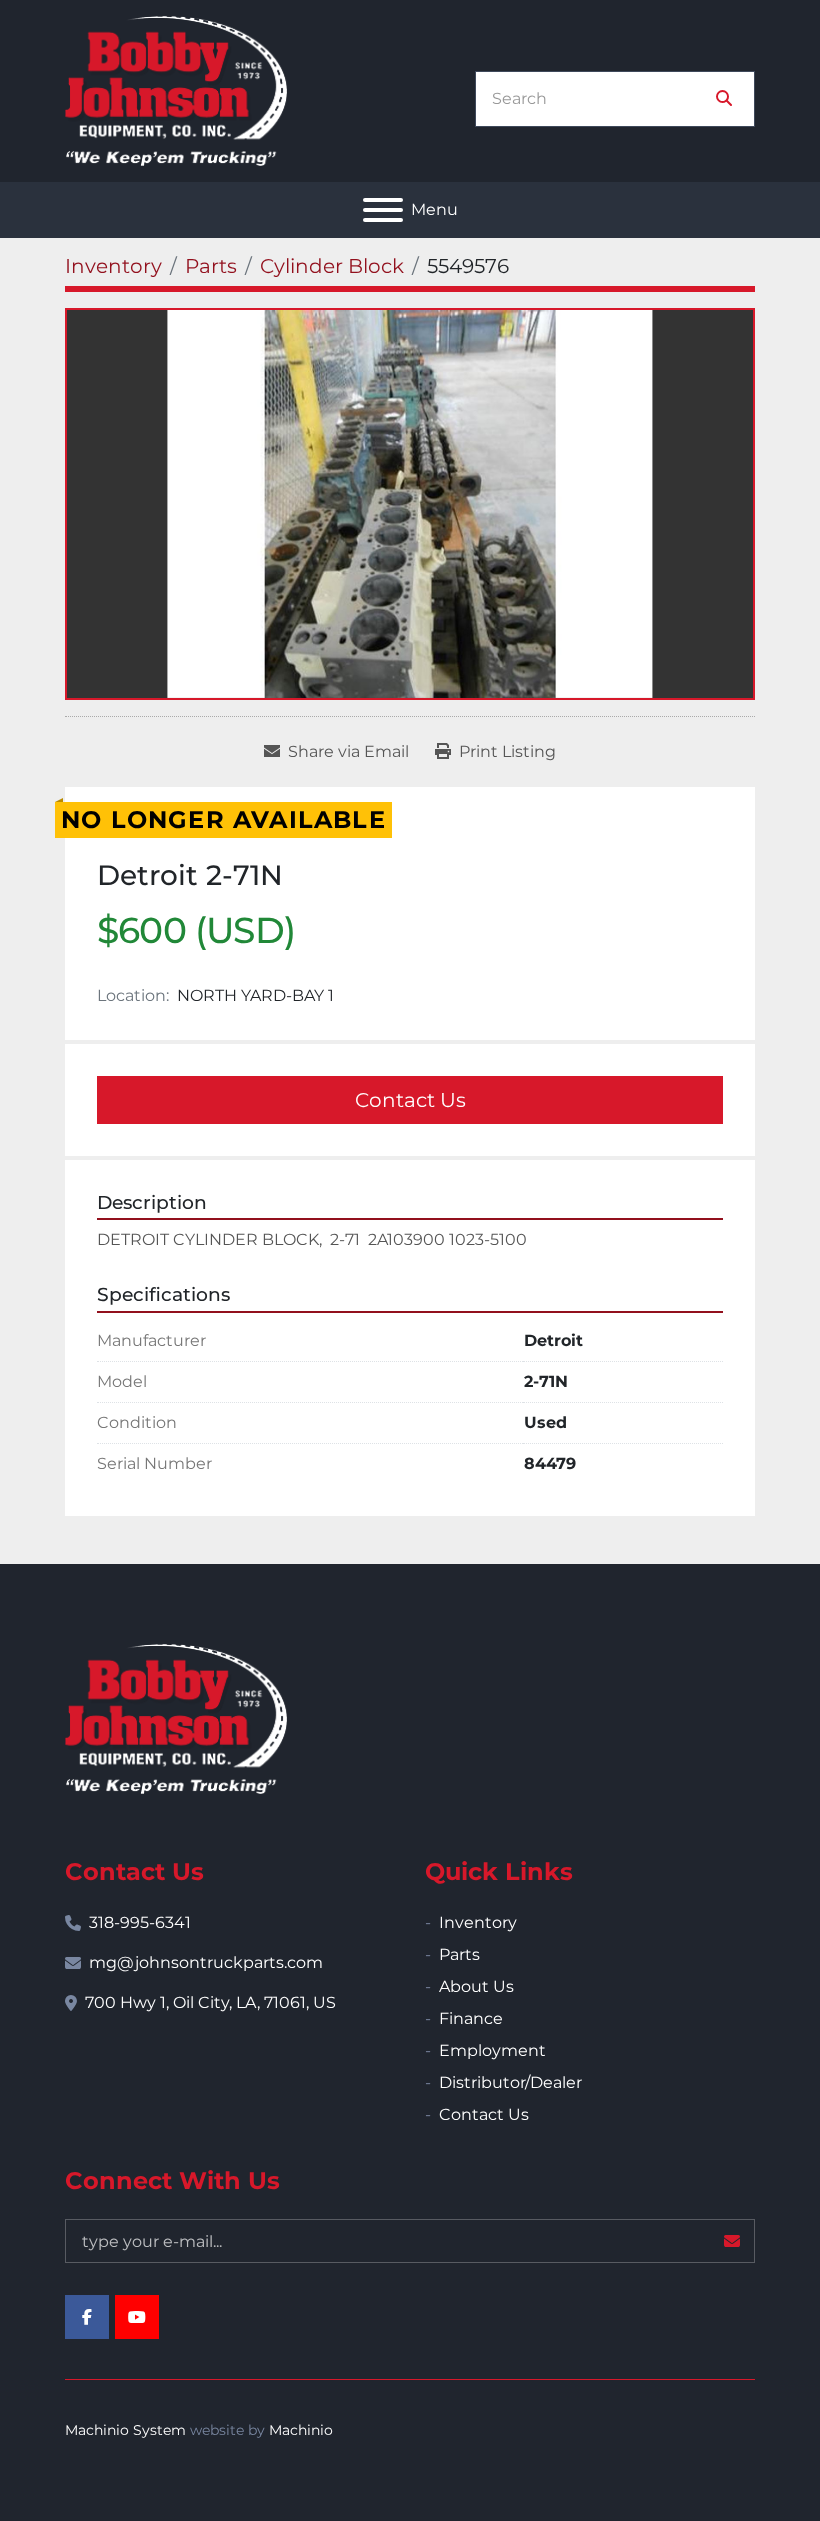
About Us (476, 1986)
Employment (492, 2050)
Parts (459, 1954)
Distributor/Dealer (510, 2082)
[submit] (724, 99)
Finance (471, 2018)
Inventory (478, 1922)
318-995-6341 (140, 1922)
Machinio (301, 2430)
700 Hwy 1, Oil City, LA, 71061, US (210, 2002)
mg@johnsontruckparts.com (206, 1962)
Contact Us (410, 1100)
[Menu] (383, 210)
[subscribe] (732, 2241)
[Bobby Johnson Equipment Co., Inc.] (176, 1717)
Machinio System (125, 2430)
